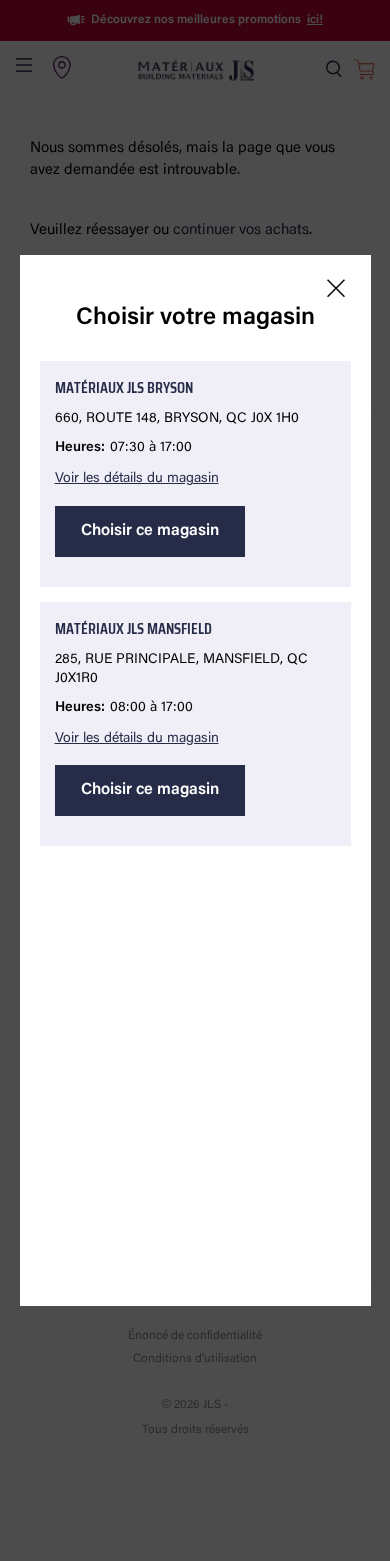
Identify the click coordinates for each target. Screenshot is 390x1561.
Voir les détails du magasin (137, 479)
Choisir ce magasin (150, 531)
